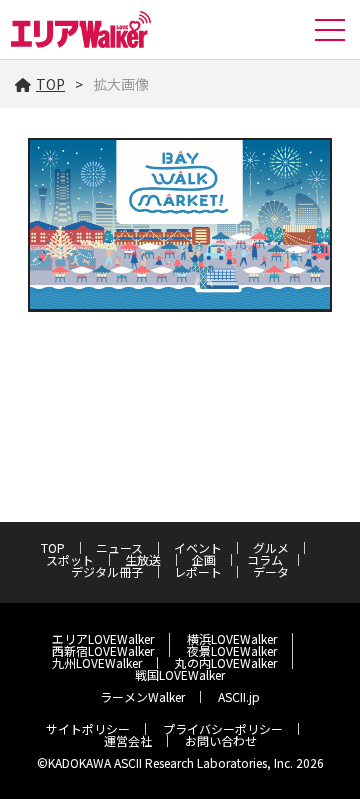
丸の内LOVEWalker (226, 662)
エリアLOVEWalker (103, 638)
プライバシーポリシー (223, 728)
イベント (198, 547)
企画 (204, 559)
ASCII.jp (239, 696)
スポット (70, 559)
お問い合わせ (221, 740)
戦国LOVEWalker (180, 674)
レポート (198, 571)
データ (271, 571)
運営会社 (128, 740)
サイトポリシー (88, 728)
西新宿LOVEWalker (103, 650)
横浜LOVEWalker (232, 638)
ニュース (119, 547)
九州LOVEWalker (97, 662)
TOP (50, 84)
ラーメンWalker (142, 696)
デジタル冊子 (107, 571)
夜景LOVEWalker (232, 650)
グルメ (271, 547)
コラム (265, 559)
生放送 (143, 559)
